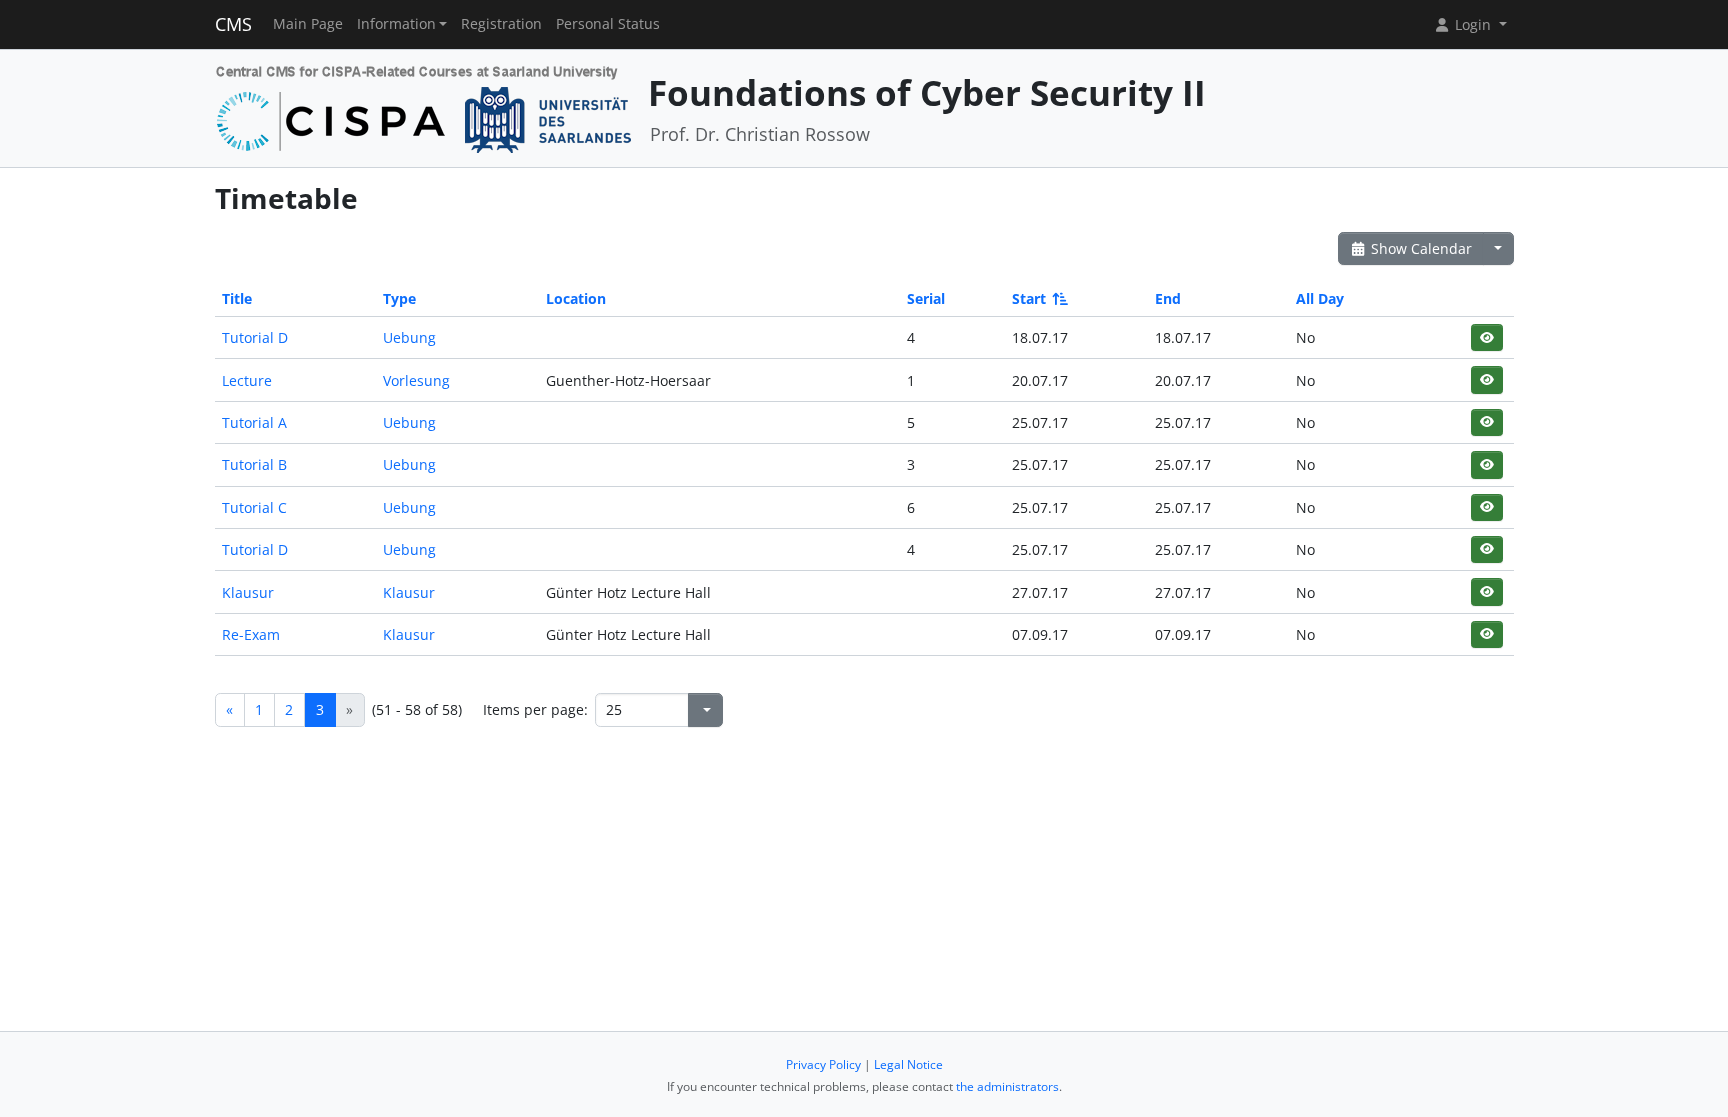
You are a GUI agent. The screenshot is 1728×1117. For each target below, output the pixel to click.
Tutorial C (254, 507)
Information (396, 24)
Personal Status (608, 24)
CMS (233, 24)
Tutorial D (255, 337)
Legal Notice (908, 1064)
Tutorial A (254, 422)
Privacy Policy (823, 1064)
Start (1029, 298)
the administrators (1007, 1086)
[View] (1486, 337)
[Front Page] (424, 106)
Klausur (248, 592)
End (1168, 298)
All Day (1320, 298)
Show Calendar (1419, 248)
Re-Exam (251, 634)
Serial (926, 298)
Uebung (409, 337)
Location (576, 298)
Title (237, 298)
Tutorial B (254, 464)
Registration (501, 24)
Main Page (308, 24)
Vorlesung (416, 380)
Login (1473, 24)
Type (399, 298)
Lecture (247, 380)
